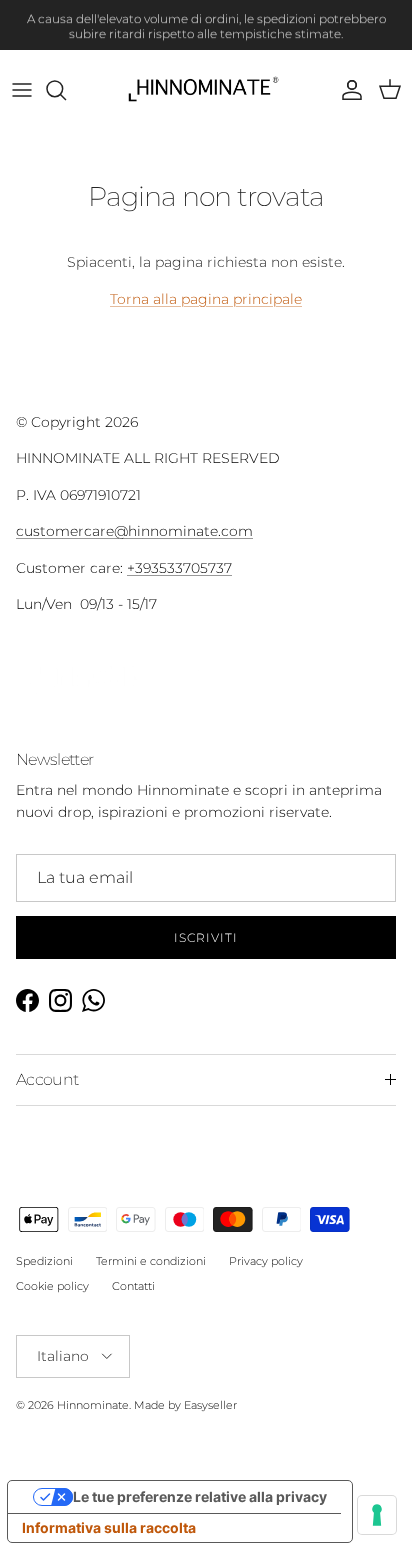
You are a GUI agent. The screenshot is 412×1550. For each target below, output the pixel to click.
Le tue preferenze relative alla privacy (200, 1496)
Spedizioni (44, 1261)
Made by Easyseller (185, 1405)
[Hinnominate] (206, 90)
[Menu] (22, 90)
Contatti (133, 1286)
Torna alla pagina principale (206, 299)
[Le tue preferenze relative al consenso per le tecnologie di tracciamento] (377, 1515)
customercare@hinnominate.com (134, 531)
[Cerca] (66, 90)
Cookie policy (52, 1286)
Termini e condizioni (151, 1261)
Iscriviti (206, 937)
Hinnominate (93, 1405)
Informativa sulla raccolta (109, 1527)
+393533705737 (179, 568)
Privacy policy (266, 1261)
